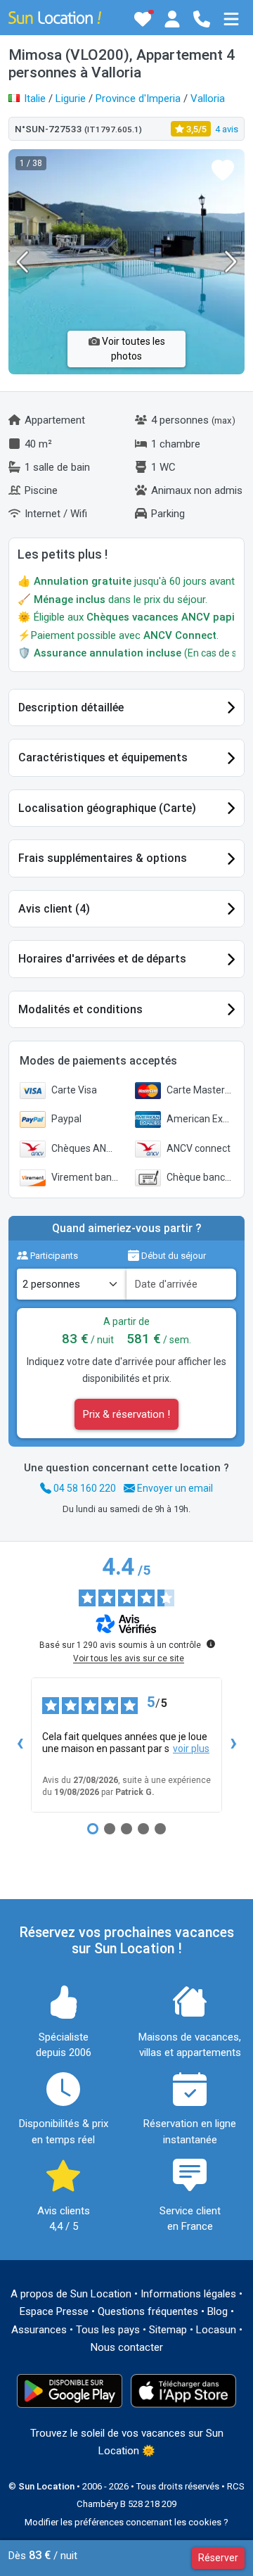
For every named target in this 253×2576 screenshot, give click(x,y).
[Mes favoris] (143, 19)
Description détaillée (71, 708)
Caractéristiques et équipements (103, 757)
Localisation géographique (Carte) (107, 808)
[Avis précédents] (20, 1745)
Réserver (218, 2558)
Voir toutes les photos (132, 349)
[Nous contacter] (202, 19)
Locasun (216, 2330)
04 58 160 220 (84, 1488)
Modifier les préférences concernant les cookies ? (126, 2522)
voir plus (191, 1749)
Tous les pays (108, 2330)
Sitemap (168, 2330)
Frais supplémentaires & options (103, 858)
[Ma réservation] (172, 19)
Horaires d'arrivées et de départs (102, 959)
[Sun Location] (55, 17)
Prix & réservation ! (126, 1414)
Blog (218, 2311)
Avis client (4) (54, 909)
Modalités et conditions (80, 1009)
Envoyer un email (174, 1488)
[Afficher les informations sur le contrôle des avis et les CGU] (211, 1644)
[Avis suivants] (233, 1745)
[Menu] (231, 19)
